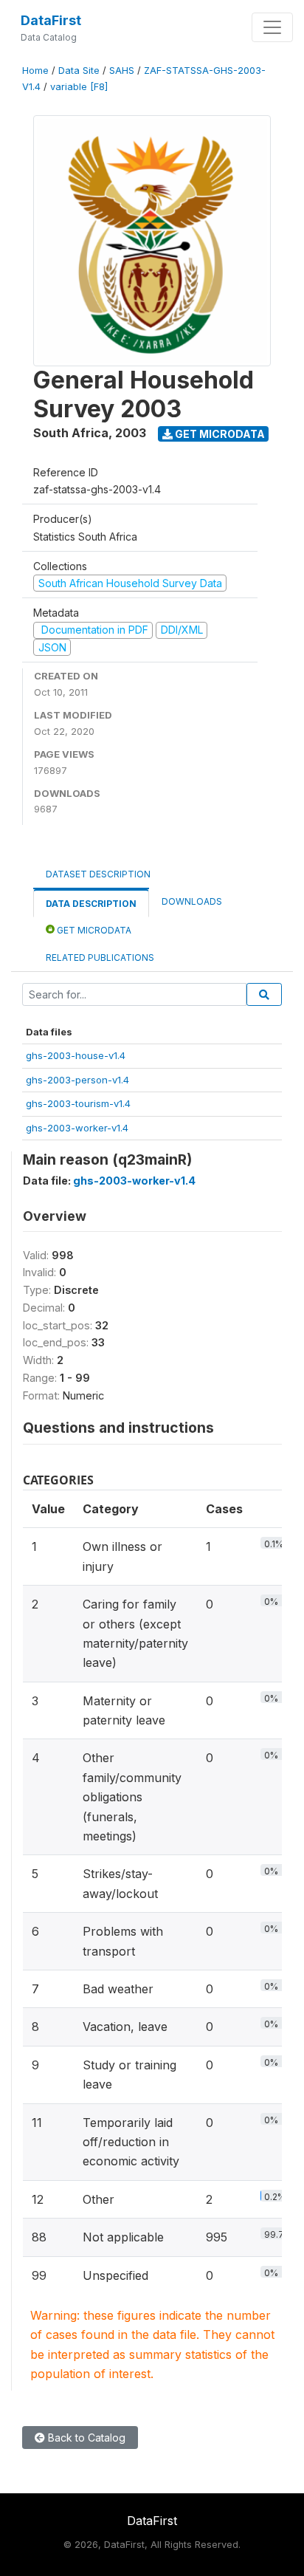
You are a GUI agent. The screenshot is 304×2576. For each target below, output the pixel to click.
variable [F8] (79, 87)
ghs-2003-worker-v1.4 (77, 1128)
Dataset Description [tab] (98, 874)
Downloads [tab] (192, 901)
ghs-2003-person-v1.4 (77, 1080)
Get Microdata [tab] (93, 930)
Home (35, 71)
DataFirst (51, 20)
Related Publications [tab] (100, 958)
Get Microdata (219, 434)
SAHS (122, 71)
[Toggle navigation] (272, 27)
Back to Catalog (85, 2438)
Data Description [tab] (91, 904)
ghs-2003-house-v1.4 (76, 1055)
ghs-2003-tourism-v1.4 (78, 1103)
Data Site (79, 71)
